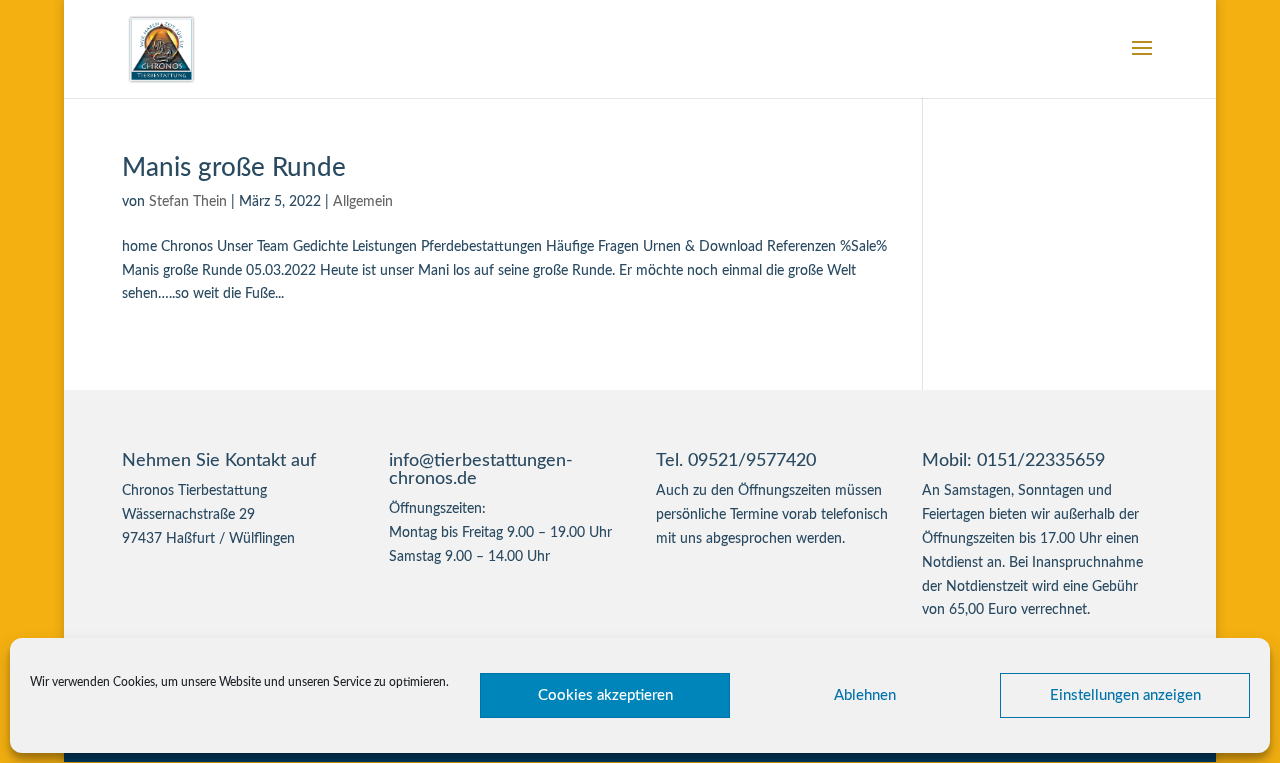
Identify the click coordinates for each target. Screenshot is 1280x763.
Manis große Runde (234, 168)
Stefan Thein (188, 202)
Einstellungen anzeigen (1125, 695)
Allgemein (363, 202)
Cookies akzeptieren (605, 695)
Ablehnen (865, 695)
